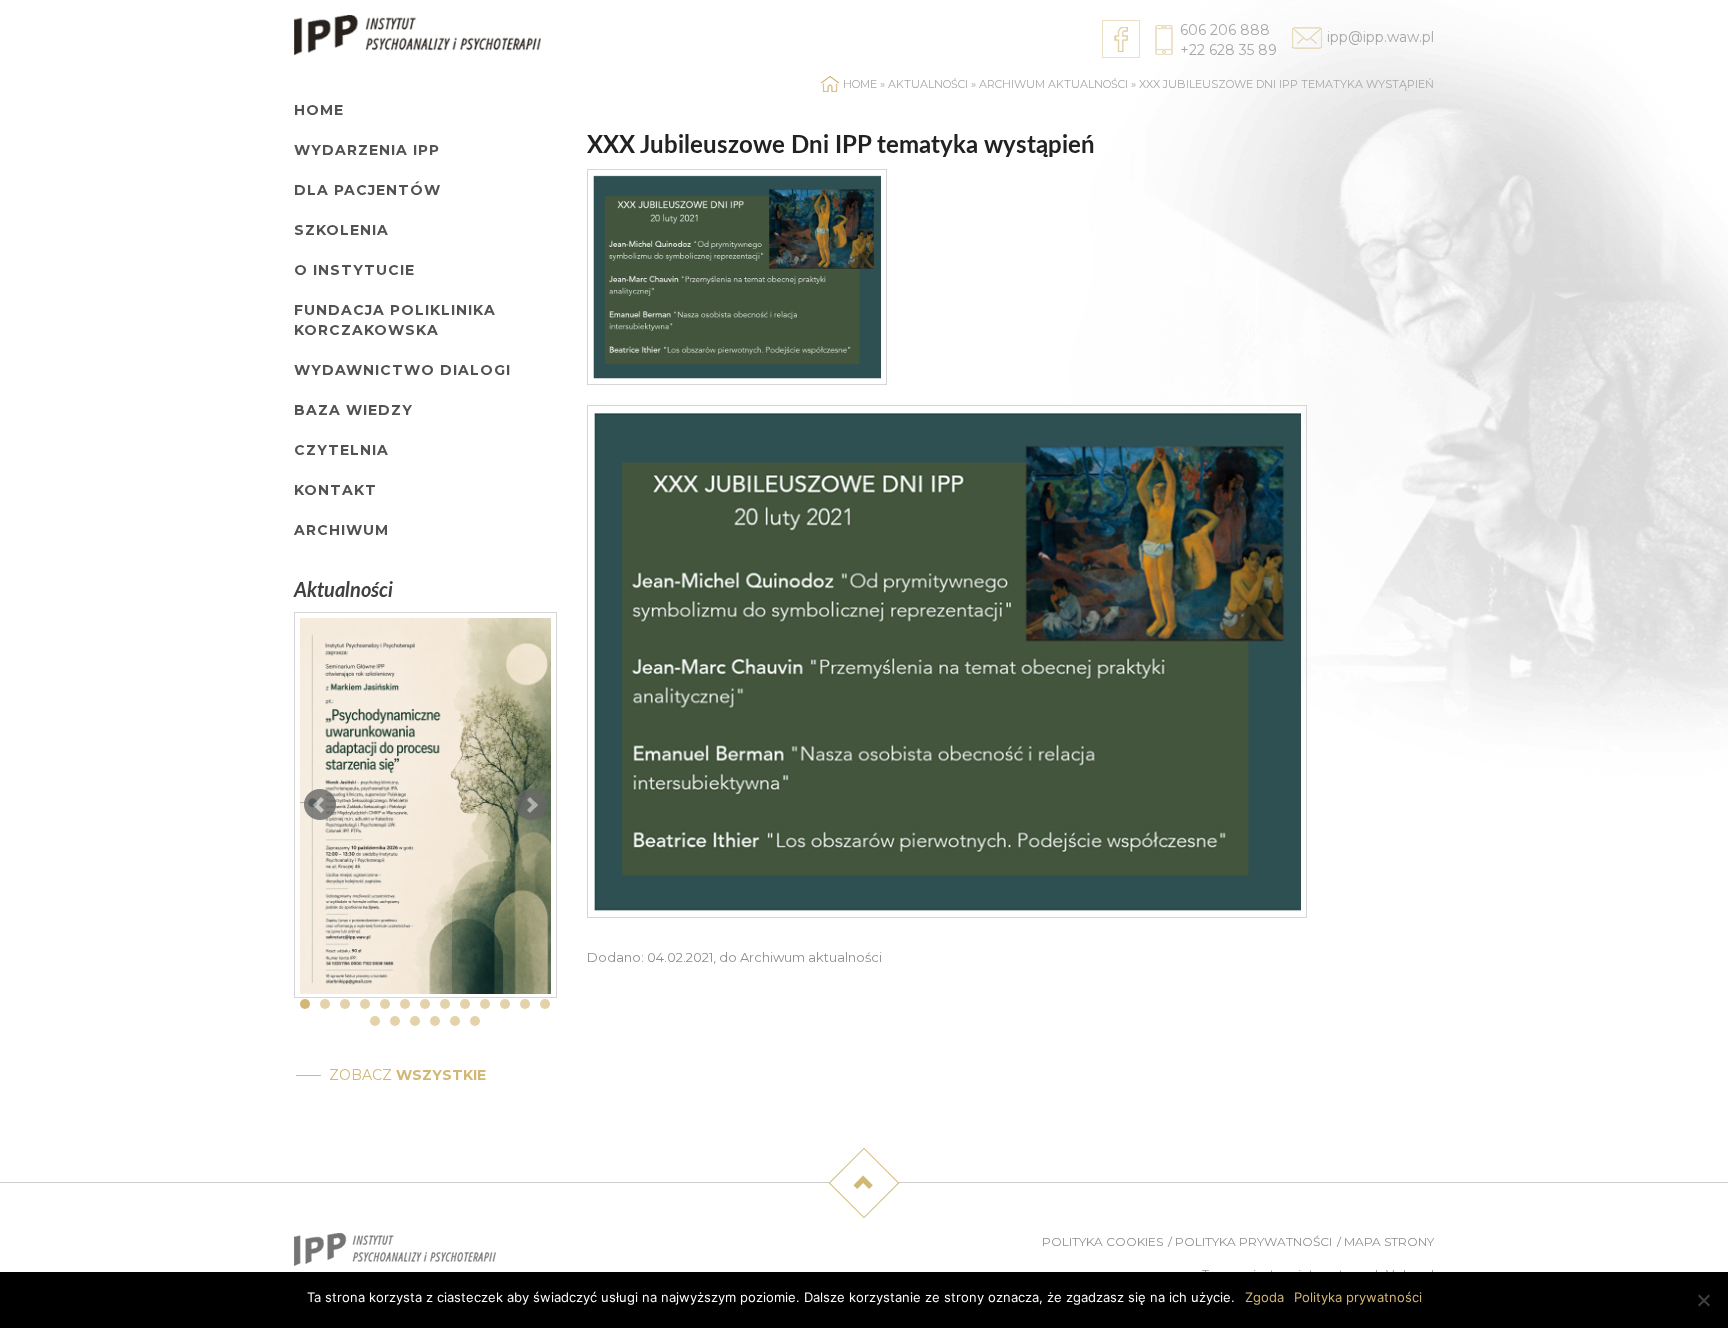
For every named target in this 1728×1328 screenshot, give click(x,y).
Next (531, 805)
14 (375, 1021)
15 (395, 1021)
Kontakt (335, 490)
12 (525, 1004)
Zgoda (1264, 1297)
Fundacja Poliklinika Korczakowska (395, 320)
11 (505, 1004)
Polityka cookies (1102, 1241)
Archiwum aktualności (1053, 84)
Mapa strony (1389, 1241)
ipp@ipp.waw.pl (1380, 37)
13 (545, 1004)
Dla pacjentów (367, 190)
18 (455, 1021)
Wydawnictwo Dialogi (402, 370)
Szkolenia (341, 230)
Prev (320, 805)
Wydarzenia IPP (367, 150)
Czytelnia (341, 450)
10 (485, 1004)
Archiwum (341, 530)
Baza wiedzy (353, 410)
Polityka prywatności (1253, 1241)
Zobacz (407, 1075)
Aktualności (928, 84)
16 (415, 1021)
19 (475, 1021)
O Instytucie (354, 270)
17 (435, 1021)
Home (319, 110)
